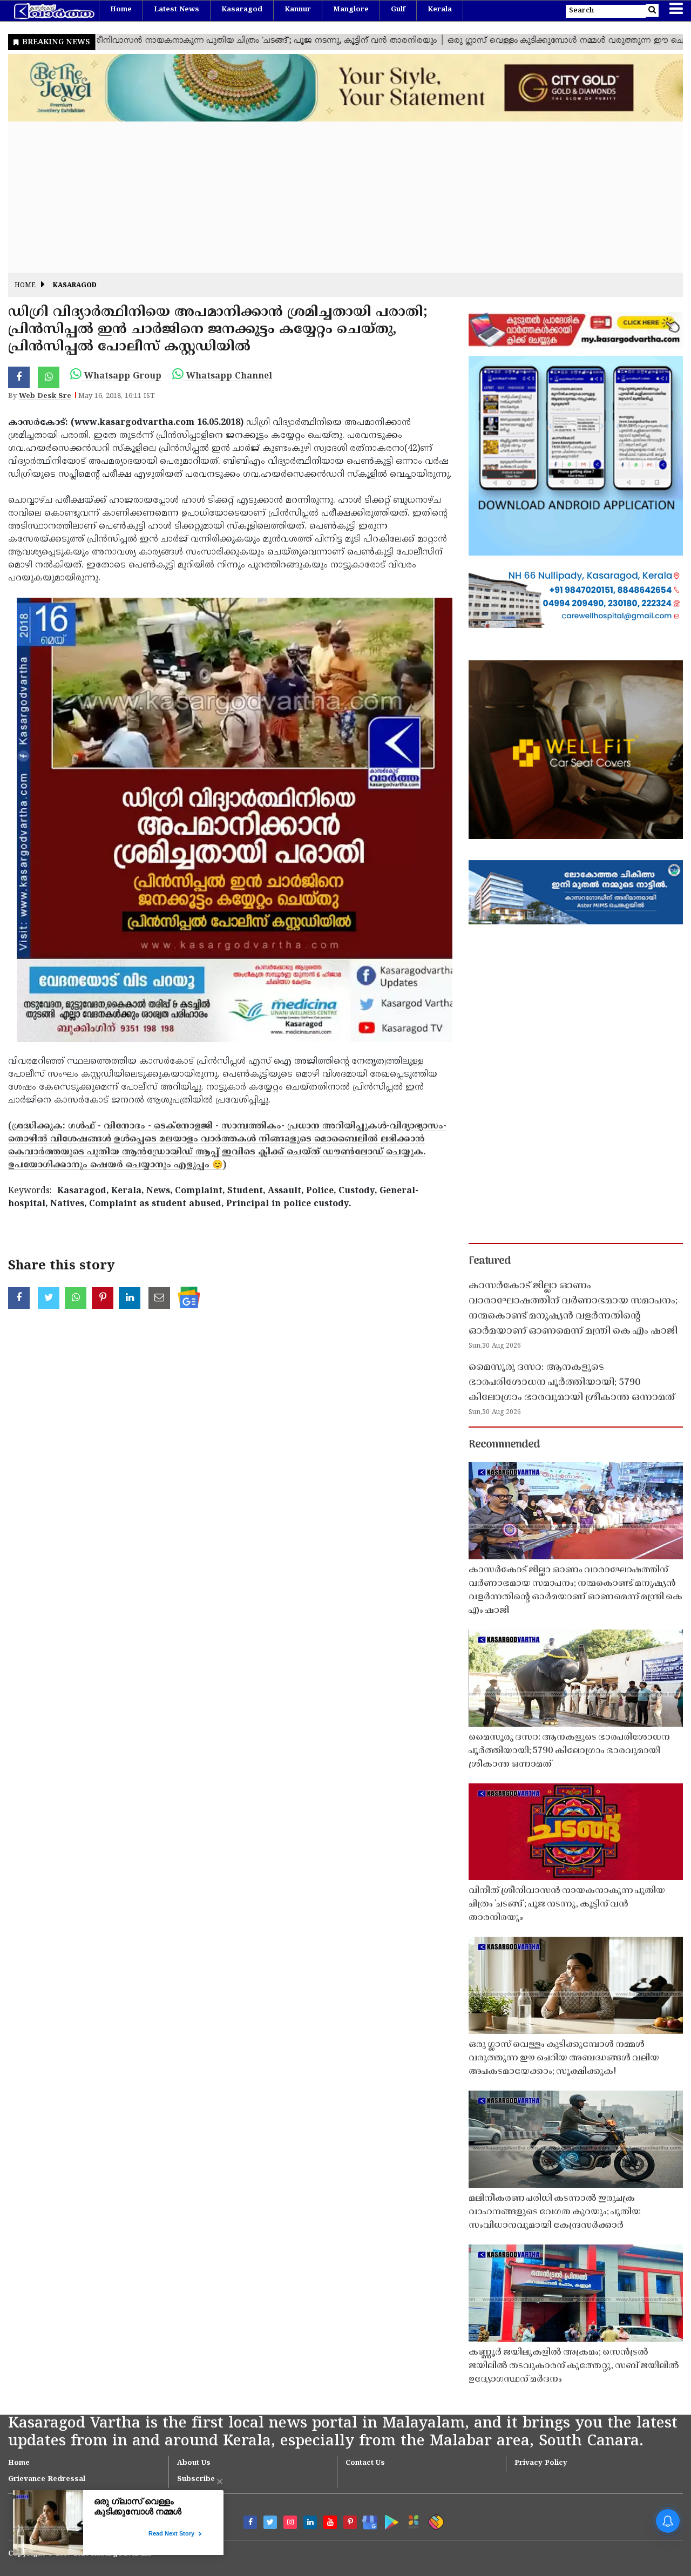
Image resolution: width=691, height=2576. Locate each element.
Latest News (177, 10)
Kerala (440, 10)
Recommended (504, 1445)
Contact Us (365, 2463)
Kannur (298, 10)
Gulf (398, 10)
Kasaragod (242, 10)
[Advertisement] (332, 197)
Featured (490, 1261)
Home (121, 10)
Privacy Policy (541, 2463)
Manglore (351, 10)
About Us (194, 2463)
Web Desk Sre (45, 396)
